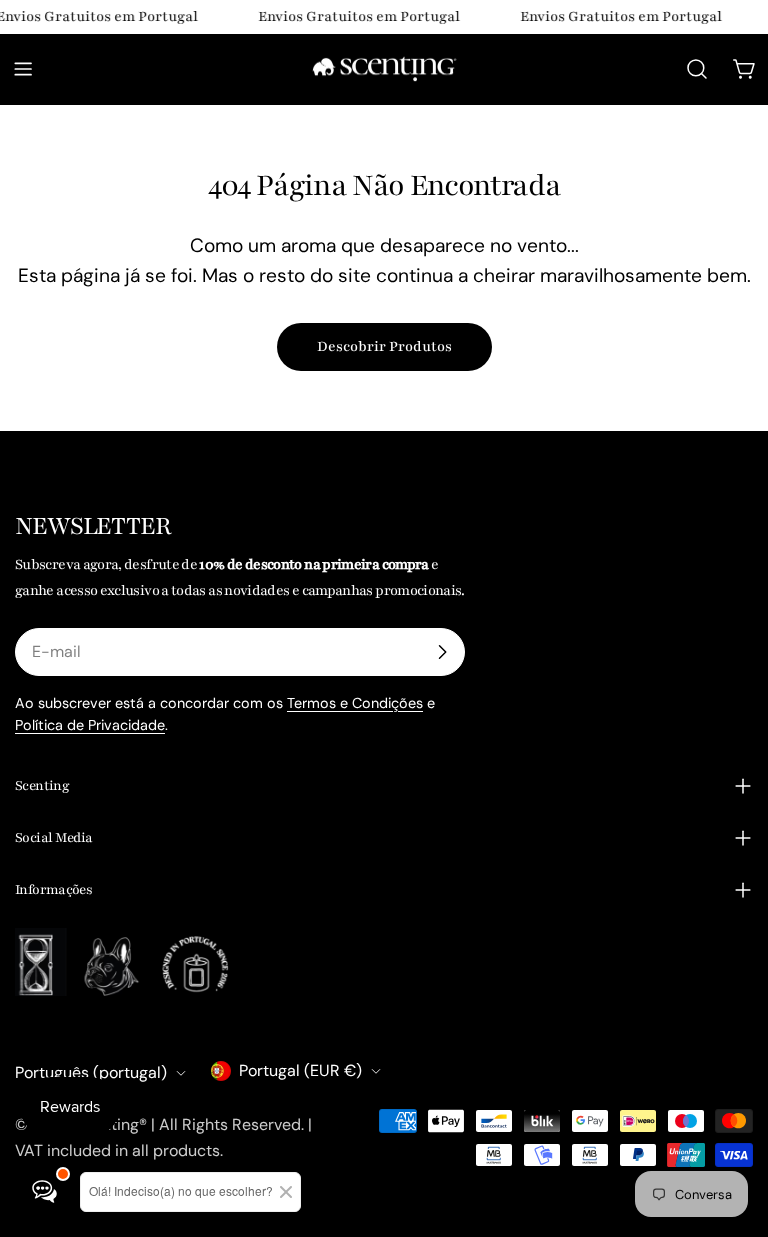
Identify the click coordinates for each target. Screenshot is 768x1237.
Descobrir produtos (384, 346)
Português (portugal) (91, 1072)
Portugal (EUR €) (300, 1070)
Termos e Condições (355, 703)
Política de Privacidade (90, 725)
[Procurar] (697, 69)
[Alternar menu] (23, 69)
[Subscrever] (442, 652)
